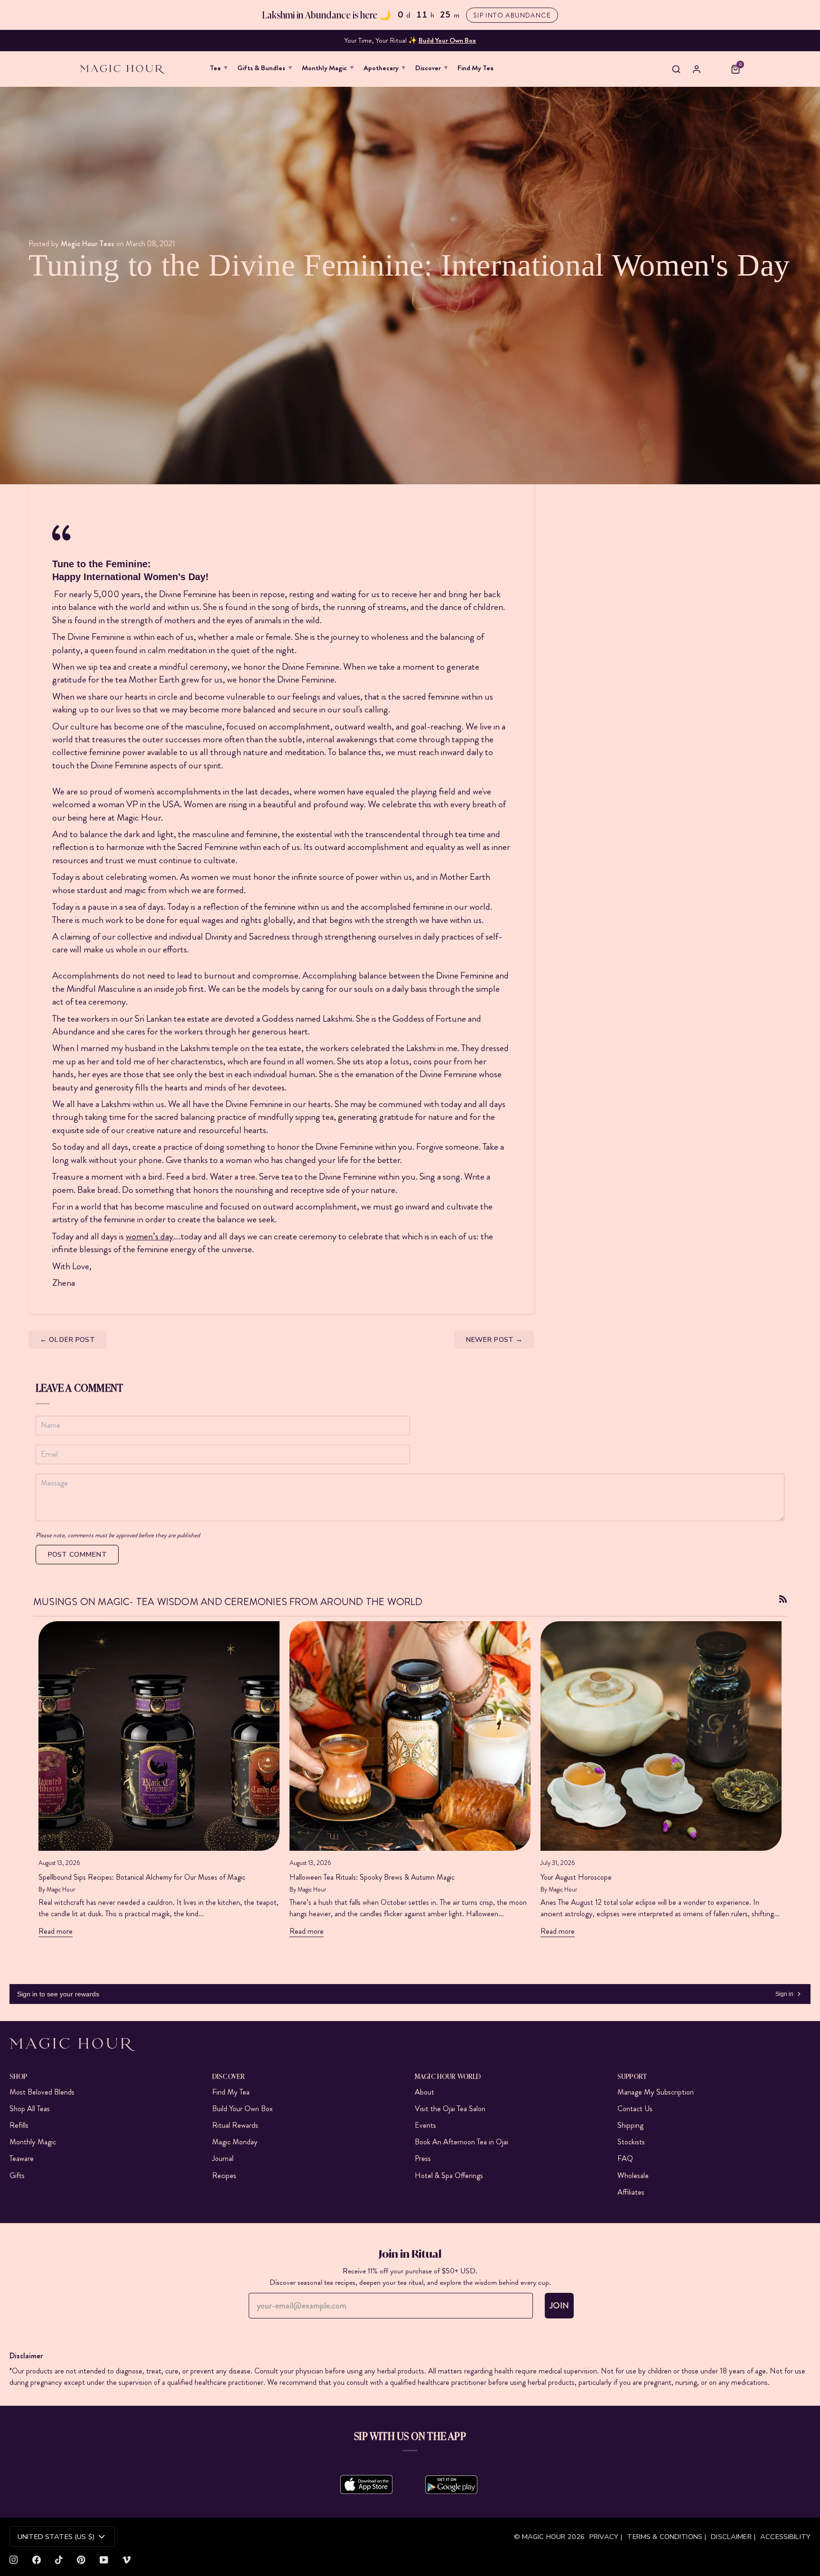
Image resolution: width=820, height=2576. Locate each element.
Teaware (22, 2158)
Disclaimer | (733, 2537)
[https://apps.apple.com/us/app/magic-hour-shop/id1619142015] (366, 2484)
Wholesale (633, 2175)
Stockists (631, 2142)
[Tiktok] (59, 2560)
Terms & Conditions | (666, 2537)
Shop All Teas (30, 2109)
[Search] (676, 69)
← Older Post (67, 1339)
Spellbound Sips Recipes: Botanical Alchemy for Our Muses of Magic (142, 1877)
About (424, 2092)
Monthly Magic (33, 2142)
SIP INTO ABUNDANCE (512, 15)
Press (423, 2158)
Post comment (77, 1554)
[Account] (697, 69)
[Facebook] (37, 2560)
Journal (223, 2158)
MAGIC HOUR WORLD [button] (448, 2076)
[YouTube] (104, 2560)
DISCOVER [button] (228, 2076)
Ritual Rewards (235, 2125)
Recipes (224, 2175)
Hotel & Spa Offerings (449, 2175)
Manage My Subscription (656, 2092)
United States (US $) (56, 2537)
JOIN (559, 2306)
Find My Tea (231, 2092)
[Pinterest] (81, 2560)
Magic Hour (545, 2537)
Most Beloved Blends (42, 2092)
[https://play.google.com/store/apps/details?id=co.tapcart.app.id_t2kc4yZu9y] (451, 2484)
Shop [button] (19, 2076)
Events (425, 2125)
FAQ (625, 2158)
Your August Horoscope (576, 1877)
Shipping (630, 2125)
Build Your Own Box (242, 2109)
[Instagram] (14, 2560)
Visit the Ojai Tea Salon (450, 2109)
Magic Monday (235, 2142)
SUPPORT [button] (632, 2076)
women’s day (149, 1236)
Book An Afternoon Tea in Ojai (461, 2142)
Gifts (17, 2175)
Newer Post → (494, 1339)
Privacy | (606, 2537)
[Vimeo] (127, 2560)
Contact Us (635, 2109)
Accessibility (785, 2537)
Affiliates (631, 2192)
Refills (19, 2125)
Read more (56, 1931)
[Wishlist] (716, 69)
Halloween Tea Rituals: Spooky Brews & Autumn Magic (372, 1877)
